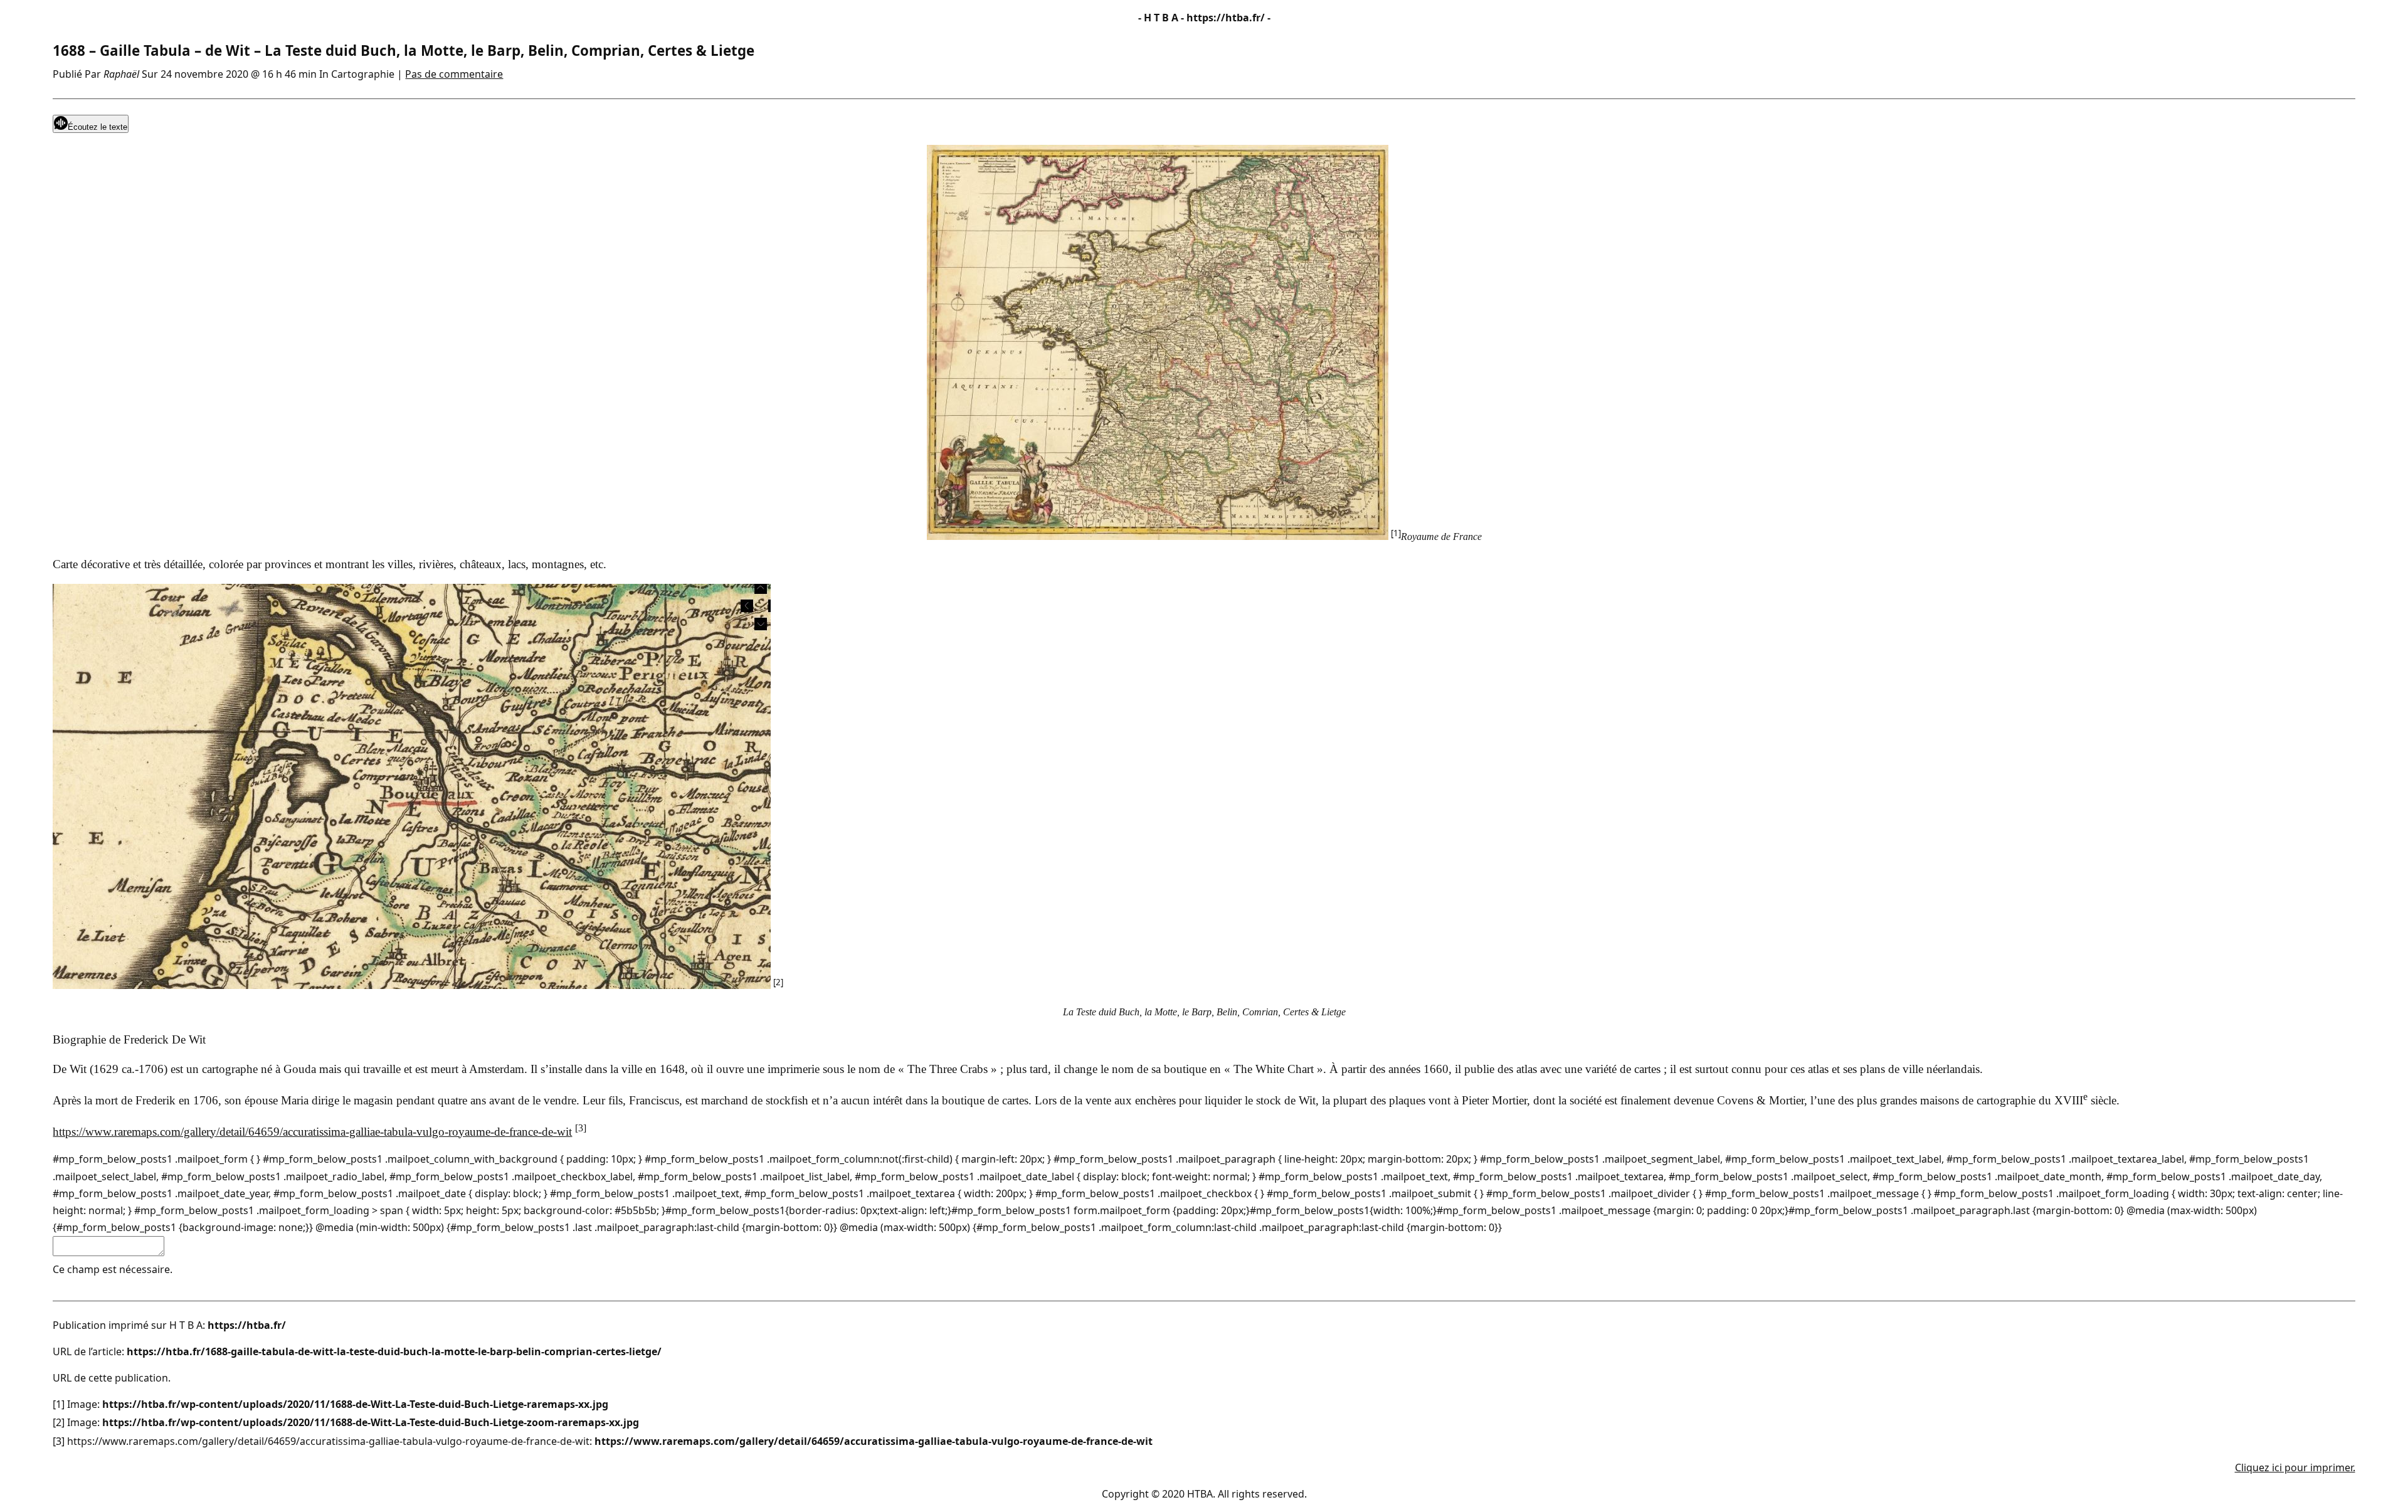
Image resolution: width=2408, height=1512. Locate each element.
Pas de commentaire (454, 74)
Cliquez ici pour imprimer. (2295, 1467)
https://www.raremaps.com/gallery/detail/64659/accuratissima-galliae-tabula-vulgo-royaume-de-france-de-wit (312, 1132)
